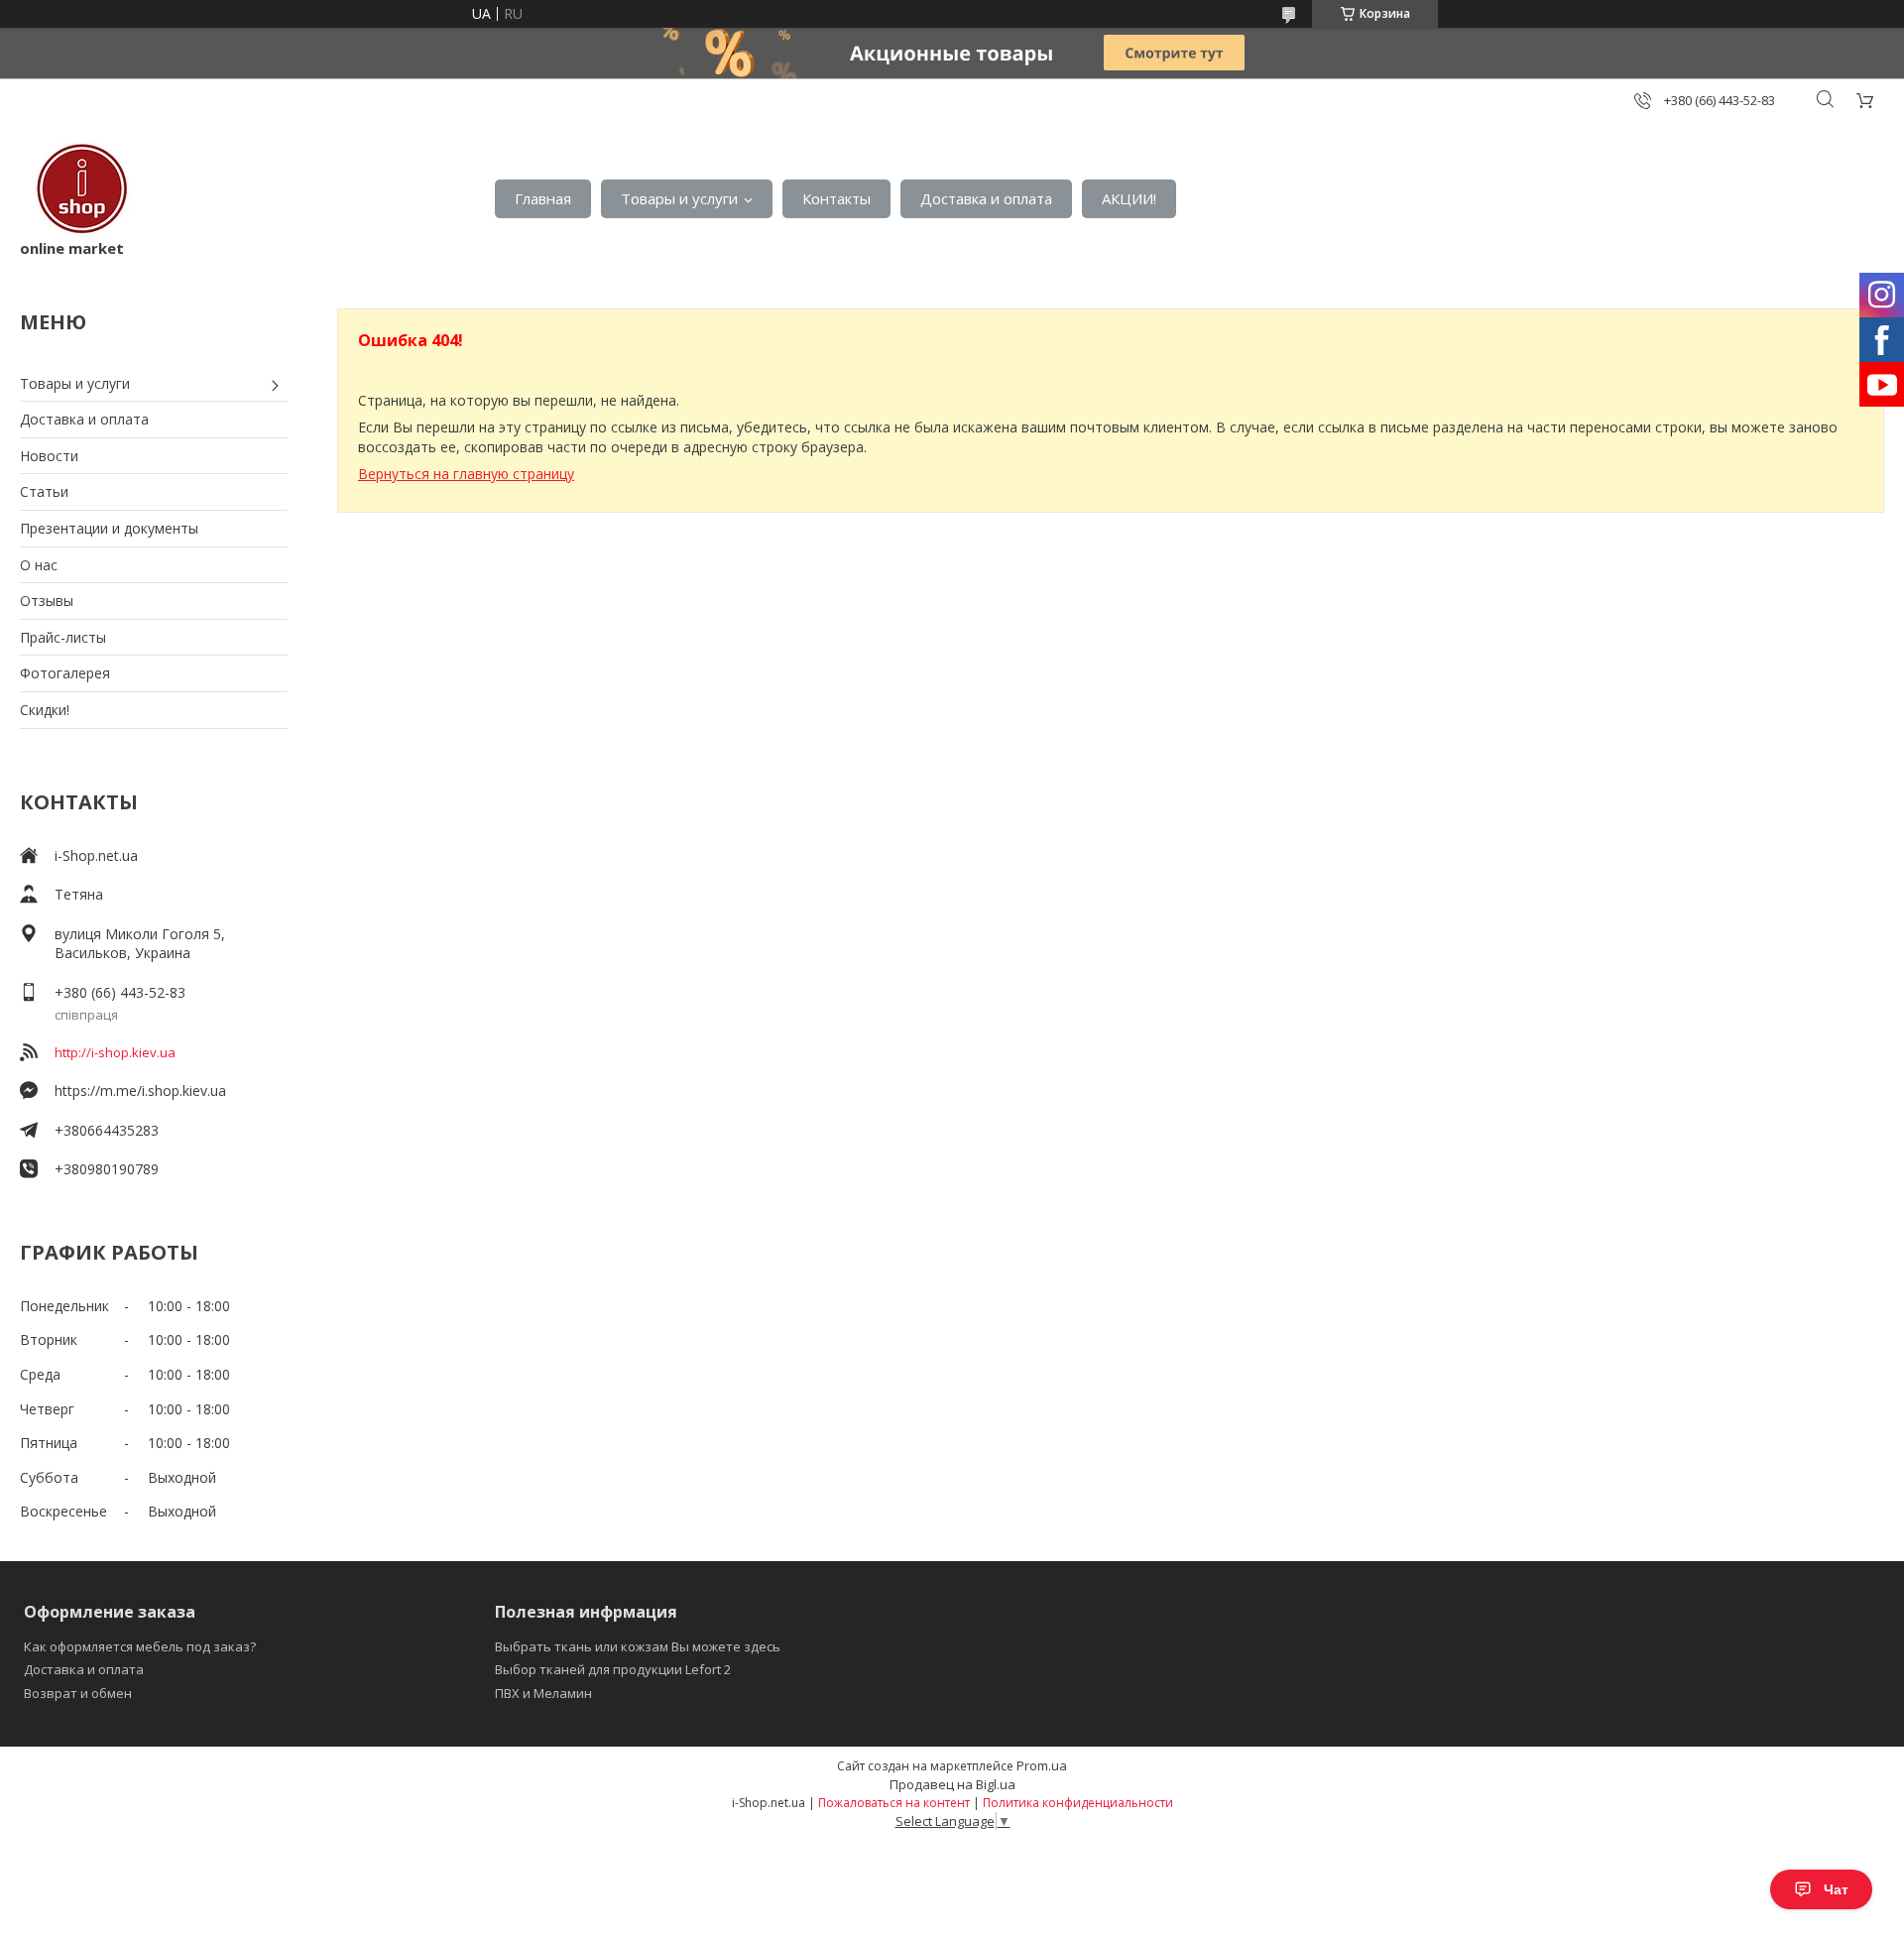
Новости (49, 456)
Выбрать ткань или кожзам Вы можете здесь (638, 1646)
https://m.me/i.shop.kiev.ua (140, 1091)
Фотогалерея (65, 673)
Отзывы (47, 601)
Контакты (836, 198)
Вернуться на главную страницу (466, 474)
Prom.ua (1042, 1765)
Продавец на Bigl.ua (952, 1784)
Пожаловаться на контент (894, 1803)
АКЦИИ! (1129, 198)
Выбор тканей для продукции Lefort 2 (613, 1669)
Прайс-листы (63, 637)
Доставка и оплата (986, 198)
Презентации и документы (109, 528)
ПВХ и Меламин (543, 1693)
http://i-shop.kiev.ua (115, 1052)
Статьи (44, 491)
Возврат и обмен (78, 1693)
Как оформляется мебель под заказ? (140, 1646)
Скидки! (45, 710)
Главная (543, 198)
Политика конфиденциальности (1078, 1803)
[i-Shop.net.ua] (78, 189)
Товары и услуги (679, 198)
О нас (39, 565)
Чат (1836, 1889)
